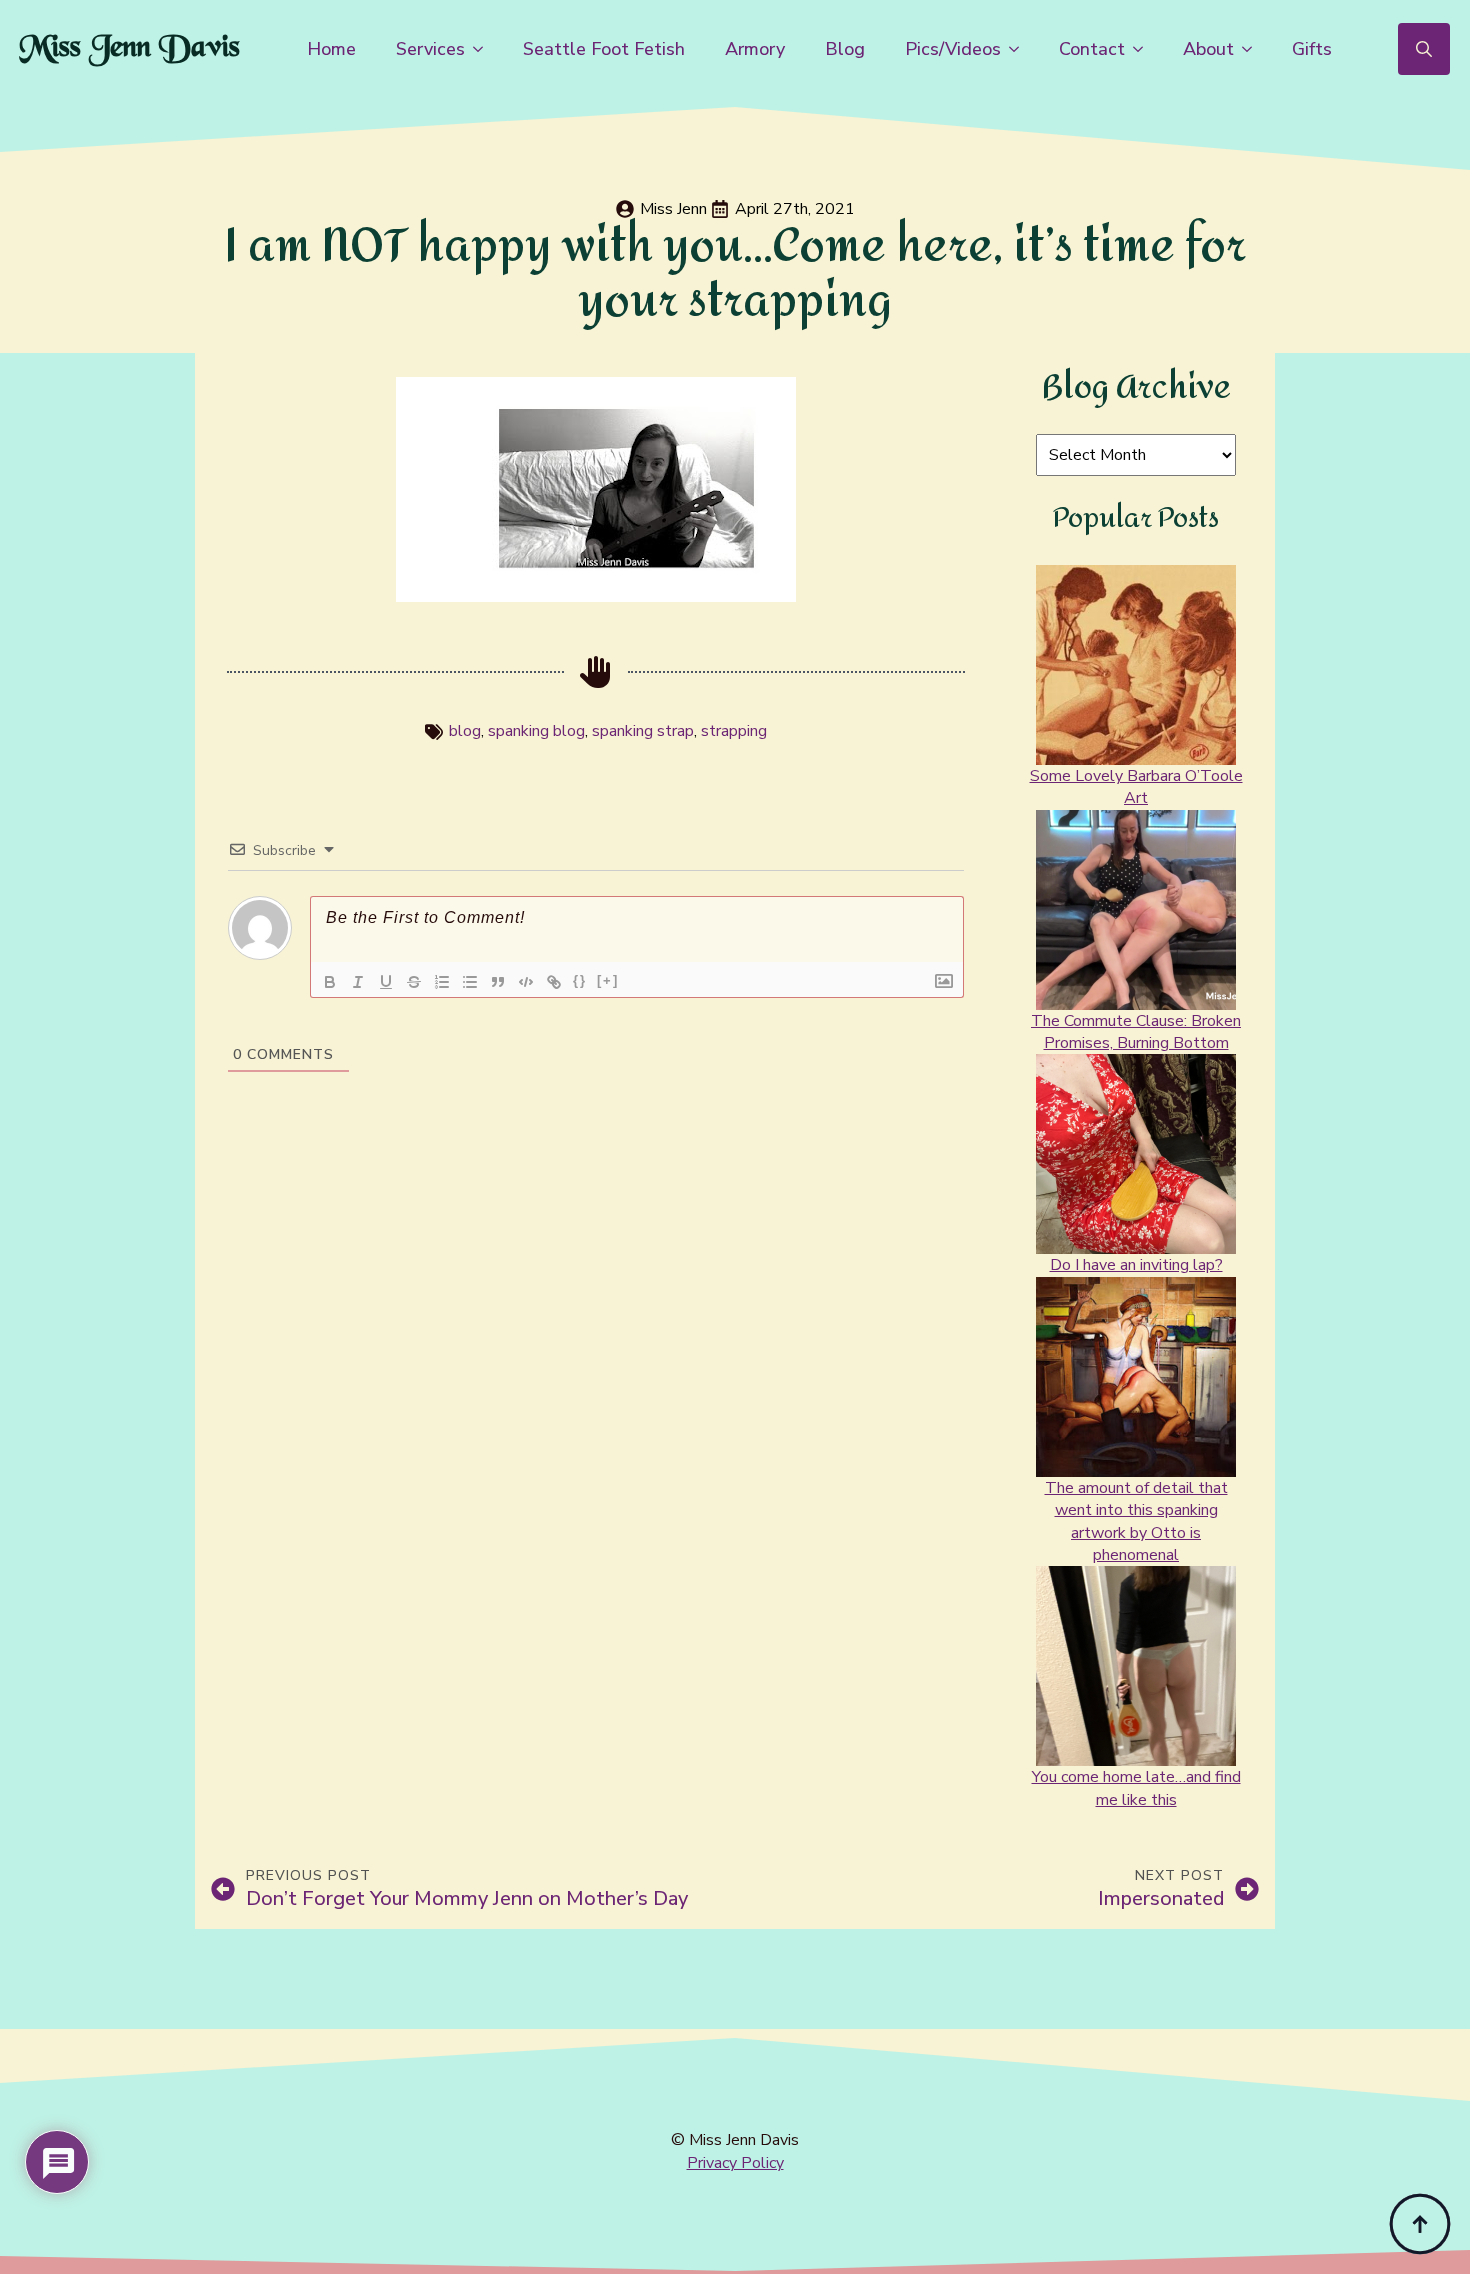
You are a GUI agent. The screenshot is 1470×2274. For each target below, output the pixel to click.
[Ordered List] (442, 982)
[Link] (554, 982)
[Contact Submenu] (1144, 49)
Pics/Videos (953, 49)
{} (580, 980)
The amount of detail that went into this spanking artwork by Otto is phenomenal (1136, 1521)
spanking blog (536, 731)
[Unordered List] (470, 982)
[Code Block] (526, 982)
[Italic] (358, 982)
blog (465, 731)
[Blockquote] (498, 982)
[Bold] (330, 982)
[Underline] (386, 982)
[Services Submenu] (484, 49)
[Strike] (414, 982)
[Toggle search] (1424, 49)
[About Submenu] (1253, 49)
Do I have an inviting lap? (1136, 1265)
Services (430, 49)
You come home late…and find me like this (1136, 1788)
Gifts (1312, 49)
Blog (845, 49)
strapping (734, 731)
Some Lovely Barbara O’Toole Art (1136, 787)
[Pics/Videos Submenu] (1020, 49)
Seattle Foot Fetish (604, 49)
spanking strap (643, 731)
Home (331, 49)
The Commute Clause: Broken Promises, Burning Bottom (1136, 1032)
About (1208, 49)
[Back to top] (1420, 2224)
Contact (1092, 49)
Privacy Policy (735, 2163)
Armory (755, 49)
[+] (608, 980)
